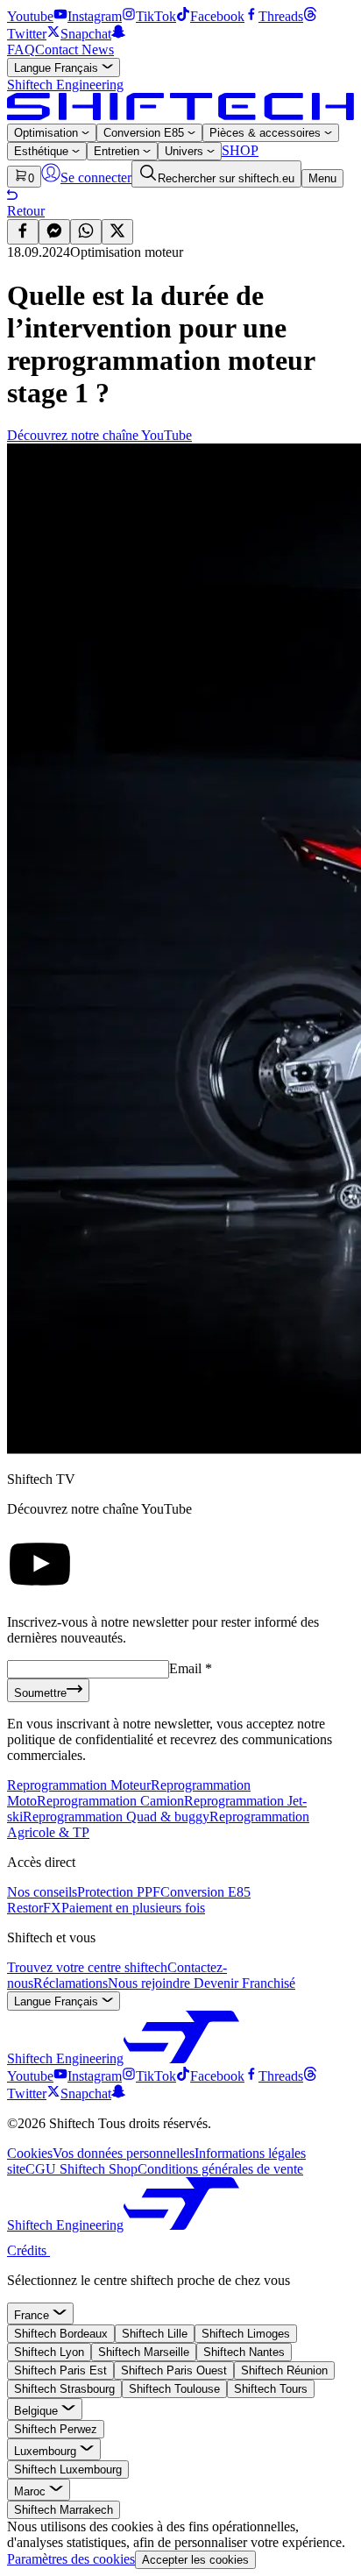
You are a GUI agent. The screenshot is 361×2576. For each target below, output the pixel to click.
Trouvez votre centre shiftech (87, 1967)
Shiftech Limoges (246, 2334)
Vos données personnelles (124, 2153)
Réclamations (71, 1983)
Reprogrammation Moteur (79, 1785)
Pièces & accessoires (267, 133)
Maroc (32, 2491)
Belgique (38, 2411)
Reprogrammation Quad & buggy (116, 1817)
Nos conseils (42, 1892)
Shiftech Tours (271, 2389)
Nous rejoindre (151, 1983)
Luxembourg (47, 2451)
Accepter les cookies (195, 2560)
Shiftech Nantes (244, 2352)
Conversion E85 (145, 133)
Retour (26, 211)
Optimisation (48, 133)
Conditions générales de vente (220, 2169)
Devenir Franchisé (244, 1983)
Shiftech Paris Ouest (174, 2370)
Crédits (28, 2250)
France (33, 2315)
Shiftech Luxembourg (68, 2470)
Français (58, 68)
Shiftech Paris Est (60, 2370)
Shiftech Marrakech (64, 2510)
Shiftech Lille (155, 2334)
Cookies (30, 2153)
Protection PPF (119, 1892)
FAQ (21, 50)
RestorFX (34, 1908)
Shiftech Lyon (49, 2352)
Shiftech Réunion (284, 2370)
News (98, 50)
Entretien (118, 151)
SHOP (240, 150)
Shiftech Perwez (56, 2429)
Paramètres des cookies (71, 2559)
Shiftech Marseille (144, 2352)
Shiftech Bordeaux (61, 2334)
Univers (186, 151)
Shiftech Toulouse (174, 2389)
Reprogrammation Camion (110, 1801)
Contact (58, 50)
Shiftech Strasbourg (64, 2389)
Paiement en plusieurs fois (133, 1908)
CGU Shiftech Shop (81, 2169)
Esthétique (43, 151)
